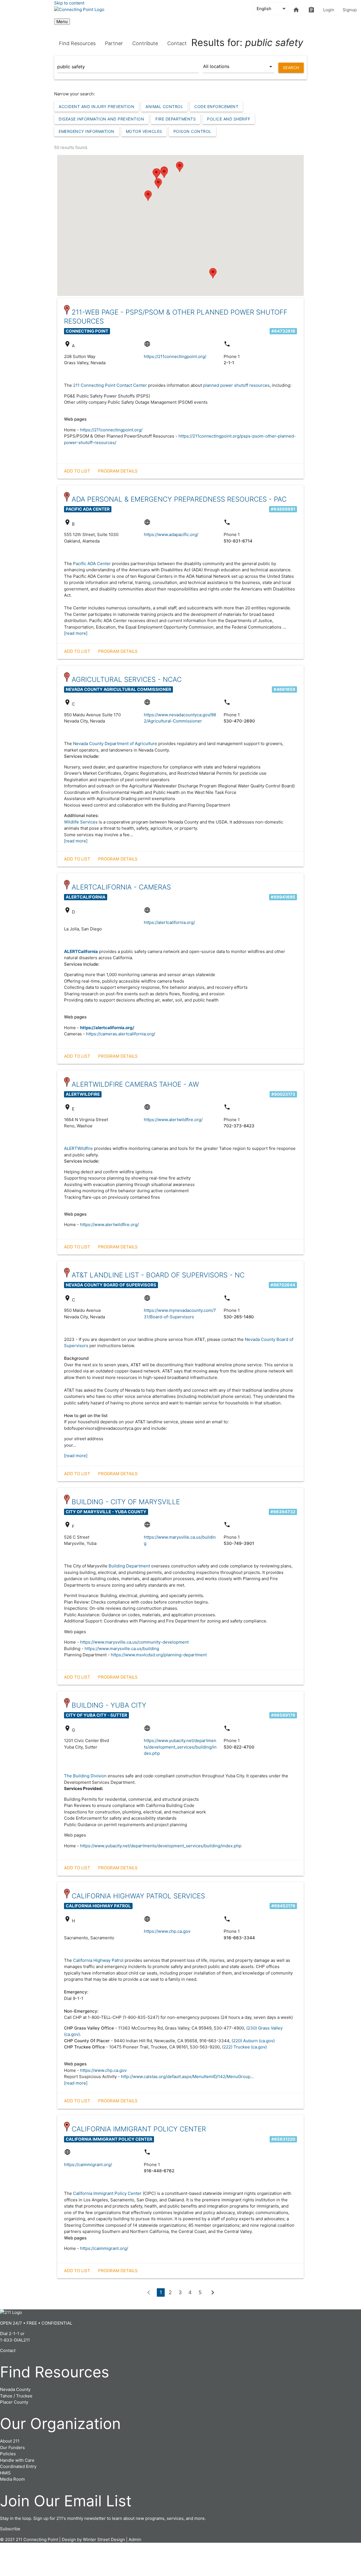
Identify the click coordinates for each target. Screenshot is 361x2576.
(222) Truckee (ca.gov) (244, 2047)
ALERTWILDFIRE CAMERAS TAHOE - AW (135, 1084)
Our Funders (12, 2447)
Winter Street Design (104, 2539)
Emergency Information (87, 131)
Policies (8, 2454)
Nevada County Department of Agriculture (115, 744)
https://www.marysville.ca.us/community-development (134, 1642)
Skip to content (69, 3)
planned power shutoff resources (236, 385)
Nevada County (15, 2389)
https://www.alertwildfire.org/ (173, 1120)
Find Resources (77, 43)
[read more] (76, 633)
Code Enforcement (216, 106)
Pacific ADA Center (92, 564)
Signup (350, 10)
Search (291, 68)
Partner (114, 43)
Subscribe (10, 2529)
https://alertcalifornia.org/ (169, 922)
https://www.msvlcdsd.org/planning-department (159, 1655)
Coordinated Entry (18, 2466)
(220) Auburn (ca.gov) (253, 2041)
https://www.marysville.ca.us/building (122, 1649)
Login (329, 10)
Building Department (129, 1566)
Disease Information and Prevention (101, 119)
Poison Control (192, 131)
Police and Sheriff (229, 119)
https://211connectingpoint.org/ (175, 356)
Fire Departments (176, 119)
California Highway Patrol (98, 1960)
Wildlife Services (81, 822)
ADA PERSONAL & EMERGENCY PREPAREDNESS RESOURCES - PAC (179, 499)
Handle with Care (17, 2460)
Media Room (12, 2479)
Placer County (14, 2402)
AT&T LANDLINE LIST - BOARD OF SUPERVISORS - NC (158, 1275)
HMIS (5, 2473)
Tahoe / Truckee (16, 2396)
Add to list (77, 471)
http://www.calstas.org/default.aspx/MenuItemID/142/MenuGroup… (187, 2077)
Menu (62, 22)
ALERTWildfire (78, 1148)
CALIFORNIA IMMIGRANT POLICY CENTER (139, 2129)
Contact (177, 43)
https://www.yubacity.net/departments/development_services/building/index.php (180, 1747)
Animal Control (164, 106)
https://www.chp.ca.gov (167, 1931)
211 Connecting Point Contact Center (110, 385)
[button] (164, 173)
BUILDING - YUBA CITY (109, 1705)
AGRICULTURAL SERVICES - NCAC (127, 679)
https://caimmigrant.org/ (88, 2165)
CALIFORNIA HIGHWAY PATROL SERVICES (138, 1896)
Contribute (145, 43)
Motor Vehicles (144, 131)
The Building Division (86, 1776)
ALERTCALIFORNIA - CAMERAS (121, 887)
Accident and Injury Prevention (96, 106)
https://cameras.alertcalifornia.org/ (121, 1034)
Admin (135, 2539)
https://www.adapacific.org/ (171, 534)
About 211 (10, 2441)
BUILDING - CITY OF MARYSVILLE (126, 1502)
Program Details (118, 471)
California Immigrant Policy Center (107, 2193)
